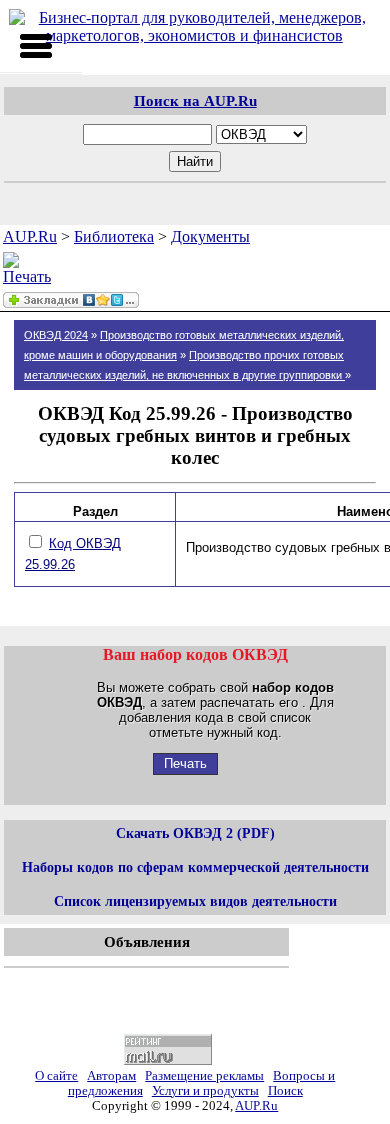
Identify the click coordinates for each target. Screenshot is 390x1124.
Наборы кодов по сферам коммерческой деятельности (195, 867)
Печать (185, 763)
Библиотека (114, 236)
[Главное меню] (36, 46)
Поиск (285, 1091)
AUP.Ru (30, 236)
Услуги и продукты (205, 1091)
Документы (210, 236)
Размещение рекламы (204, 1076)
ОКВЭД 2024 (56, 335)
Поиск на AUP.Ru (195, 100)
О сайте (56, 1076)
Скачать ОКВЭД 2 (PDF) (195, 833)
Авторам (111, 1076)
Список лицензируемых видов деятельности (195, 901)
